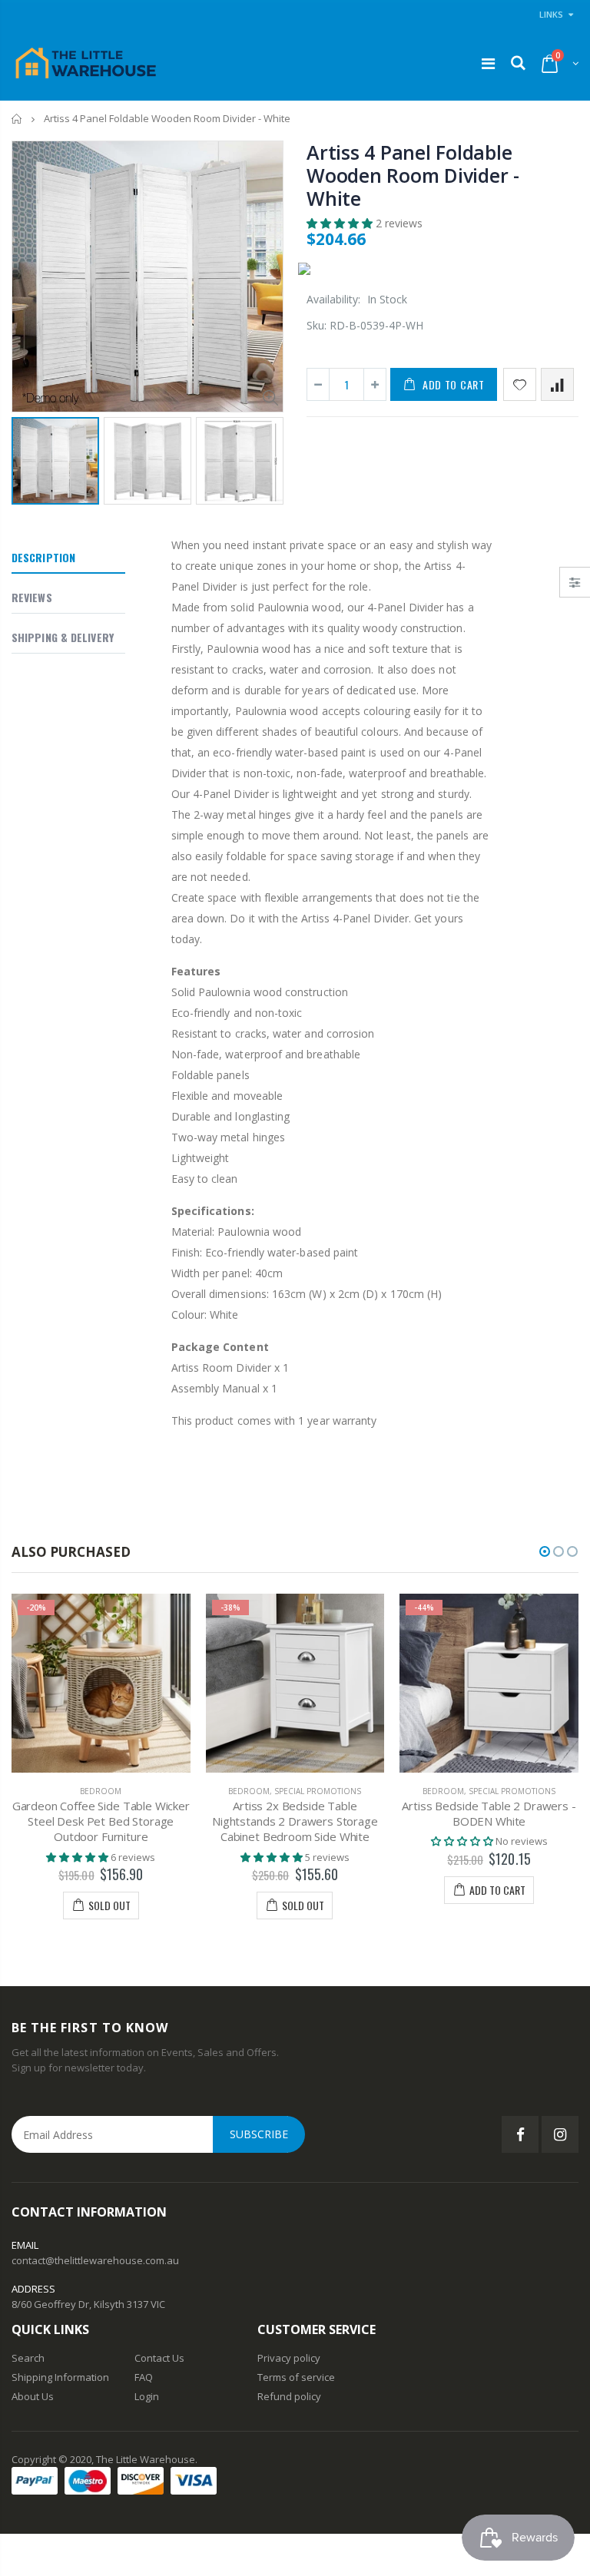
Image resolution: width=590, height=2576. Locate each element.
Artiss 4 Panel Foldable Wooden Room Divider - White (413, 175)
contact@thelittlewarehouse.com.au (95, 2260)
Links (551, 14)
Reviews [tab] (32, 597)
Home (17, 119)
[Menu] (488, 63)
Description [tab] (43, 557)
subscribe (259, 2134)
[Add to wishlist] (520, 384)
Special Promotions (318, 1791)
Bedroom (101, 1791)
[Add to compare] (557, 384)
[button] (341, 223)
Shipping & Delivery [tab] (63, 637)
